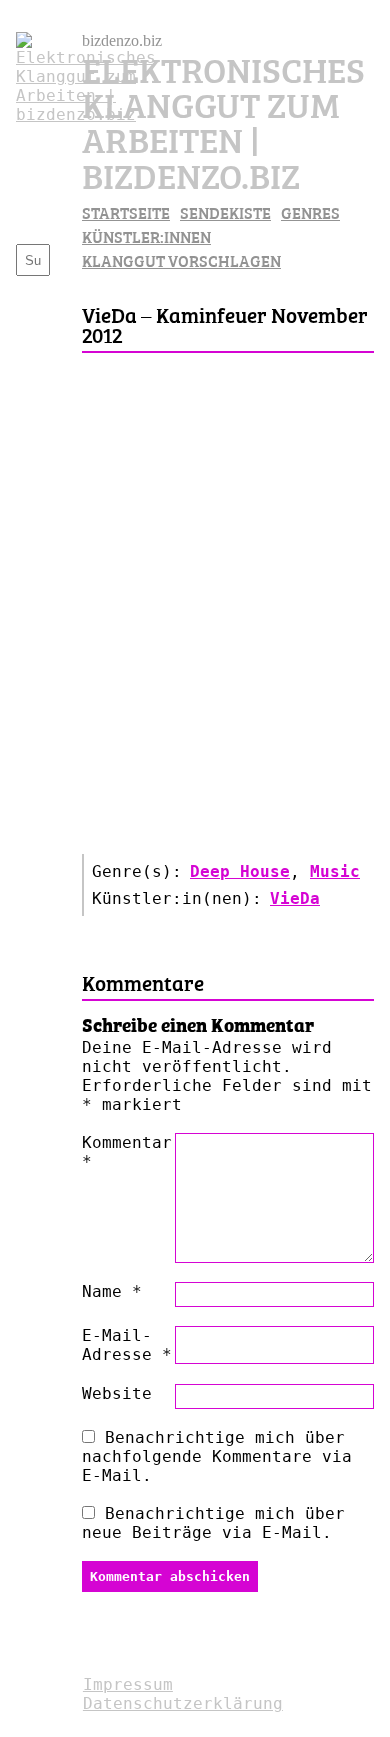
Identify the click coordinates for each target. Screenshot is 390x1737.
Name (112, 1291)
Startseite (126, 212)
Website (117, 1393)
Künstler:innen (146, 236)
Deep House (240, 871)
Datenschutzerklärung (183, 1703)
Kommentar (127, 1152)
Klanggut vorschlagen (181, 260)
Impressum (128, 1684)
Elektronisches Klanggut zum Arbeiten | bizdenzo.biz (223, 120)
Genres (310, 212)
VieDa (295, 898)
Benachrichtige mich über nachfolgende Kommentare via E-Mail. (217, 1456)
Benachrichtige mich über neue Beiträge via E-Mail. (213, 1523)
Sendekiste (225, 212)
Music (335, 871)
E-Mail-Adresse (127, 1345)
